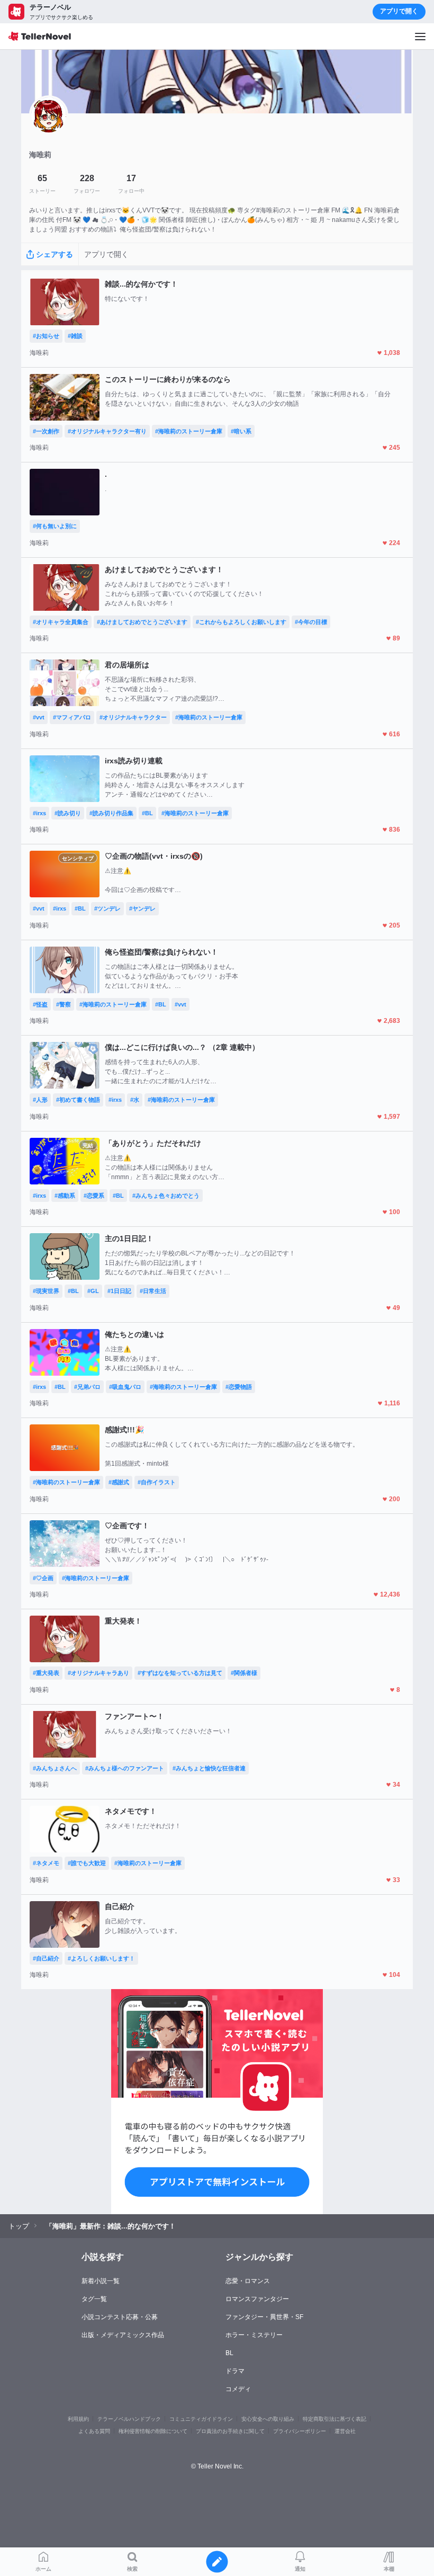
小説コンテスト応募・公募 (120, 2317)
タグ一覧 (94, 2299)
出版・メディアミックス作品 (123, 2335)
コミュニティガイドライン (201, 2419)
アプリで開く (399, 11)
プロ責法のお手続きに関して (230, 2431)
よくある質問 (94, 2431)
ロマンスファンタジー (257, 2299)
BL (229, 2353)
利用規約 (78, 2419)
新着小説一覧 (101, 2281)
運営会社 (345, 2431)
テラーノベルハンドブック (129, 2419)
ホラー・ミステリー (254, 2335)
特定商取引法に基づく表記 (334, 2419)
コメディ (238, 2389)
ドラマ (235, 2371)
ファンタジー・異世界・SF (264, 2317)
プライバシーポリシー (300, 2431)
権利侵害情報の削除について (153, 2431)
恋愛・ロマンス (248, 2281)
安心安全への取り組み (268, 2419)
